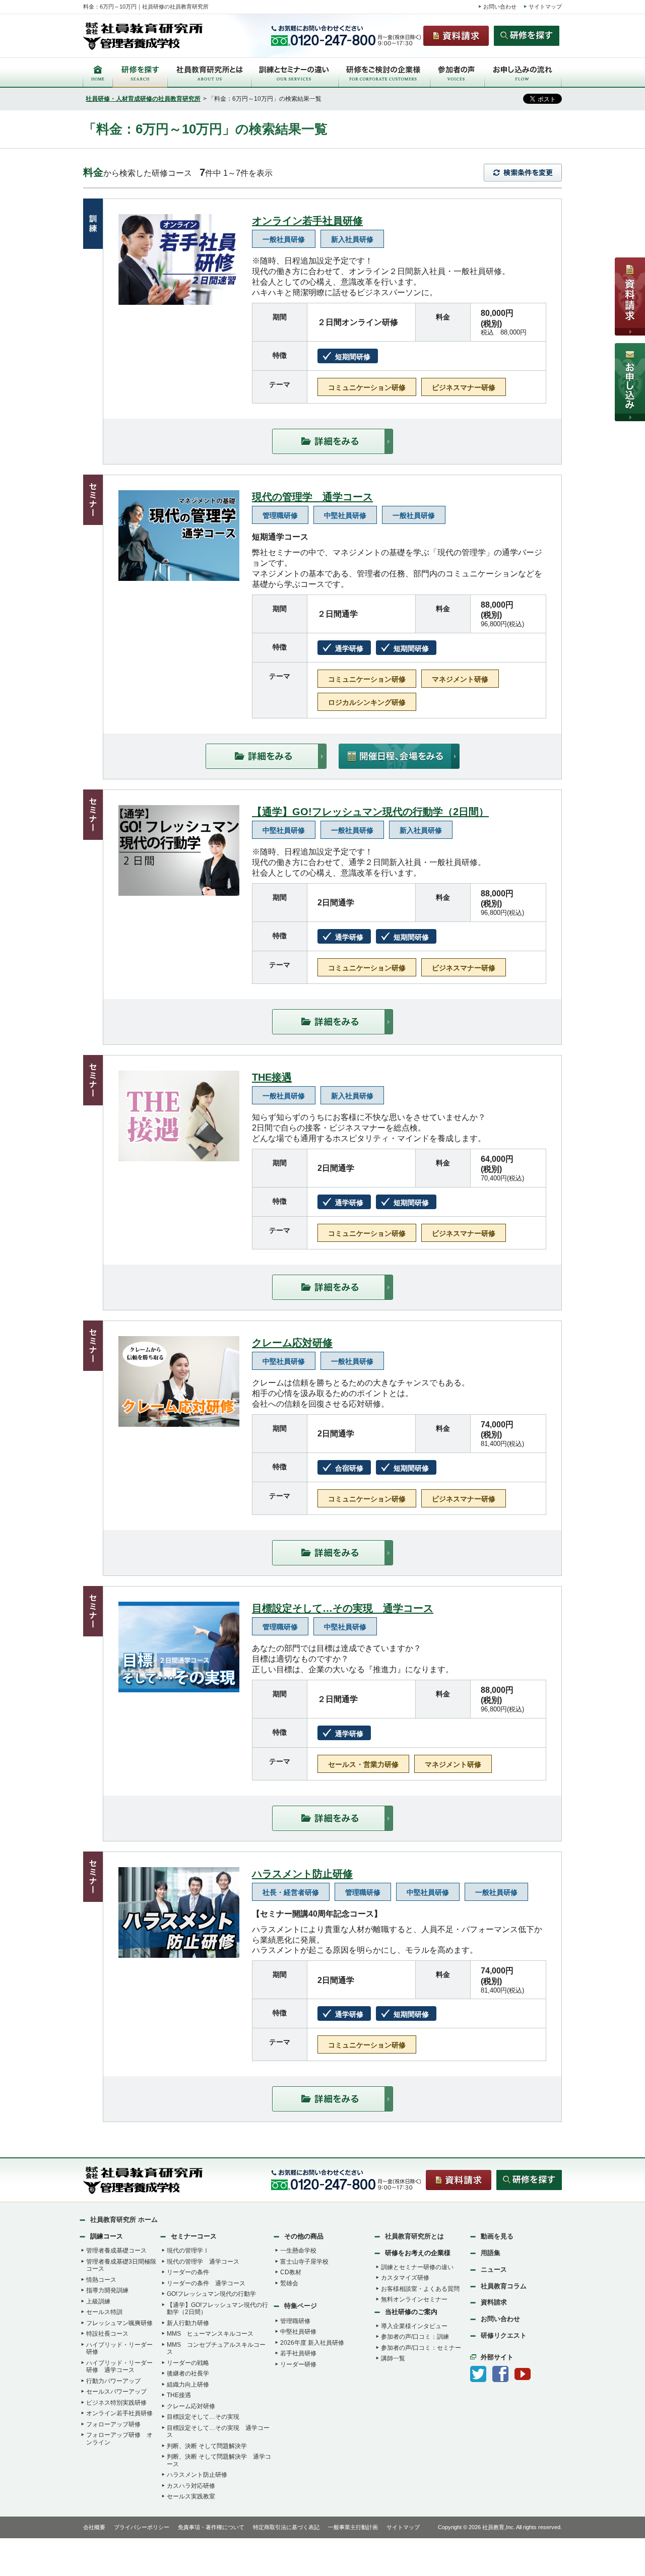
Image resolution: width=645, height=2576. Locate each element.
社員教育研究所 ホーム (124, 2220)
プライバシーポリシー (142, 2527)
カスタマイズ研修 (405, 2278)
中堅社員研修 (345, 515)
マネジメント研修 (460, 679)
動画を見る (497, 2236)
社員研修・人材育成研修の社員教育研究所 (143, 99)
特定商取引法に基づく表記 (286, 2527)
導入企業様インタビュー (414, 2326)
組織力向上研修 (188, 2385)
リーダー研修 (298, 2364)
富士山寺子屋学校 (304, 2262)
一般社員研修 (284, 239)
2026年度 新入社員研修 (312, 2343)
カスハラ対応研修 (191, 2486)
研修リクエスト (504, 2335)
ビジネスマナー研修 (464, 387)
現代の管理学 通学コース (312, 497)
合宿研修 (349, 1468)
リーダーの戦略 (188, 2363)
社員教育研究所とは (414, 2236)
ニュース (494, 2269)
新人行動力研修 (188, 2323)
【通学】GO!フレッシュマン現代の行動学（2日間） (370, 812)
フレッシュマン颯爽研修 (119, 2323)
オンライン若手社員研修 (307, 221)
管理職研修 (280, 515)
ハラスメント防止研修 (302, 1874)
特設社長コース (107, 2334)
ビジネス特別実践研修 (116, 2403)
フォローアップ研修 (113, 2424)
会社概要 (94, 2527)
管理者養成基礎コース (116, 2251)
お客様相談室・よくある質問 (420, 2289)
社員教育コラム (504, 2286)
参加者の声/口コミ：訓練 (415, 2337)
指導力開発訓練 (107, 2290)
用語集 (491, 2253)
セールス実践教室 (191, 2496)
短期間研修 (353, 357)
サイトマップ (545, 7)
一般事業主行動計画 (353, 2527)
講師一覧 (393, 2358)
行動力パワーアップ (113, 2381)
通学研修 (349, 648)
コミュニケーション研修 (367, 387)
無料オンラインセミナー (414, 2299)
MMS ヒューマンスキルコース (210, 2334)
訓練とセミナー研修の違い (417, 2267)
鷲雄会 (289, 2283)
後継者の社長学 (188, 2373)
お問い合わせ (500, 7)
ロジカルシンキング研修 (367, 702)
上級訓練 (98, 2301)
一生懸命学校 (298, 2251)
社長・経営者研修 (291, 1892)
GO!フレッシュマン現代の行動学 (211, 2294)
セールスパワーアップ (116, 2392)
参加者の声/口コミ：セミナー (421, 2348)
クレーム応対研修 (292, 1343)
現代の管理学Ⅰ (188, 2251)
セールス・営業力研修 (363, 1764)
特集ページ (301, 2306)
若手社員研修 (298, 2353)
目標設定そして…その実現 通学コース (343, 1608)
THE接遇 (272, 1077)
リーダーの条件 (188, 2272)
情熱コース (101, 2280)
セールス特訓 (104, 2312)
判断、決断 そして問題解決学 (207, 2446)
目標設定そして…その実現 (203, 2417)
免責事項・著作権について (211, 2527)
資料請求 (494, 2302)
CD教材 (291, 2272)
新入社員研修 (352, 239)
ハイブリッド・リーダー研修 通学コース (119, 2367)
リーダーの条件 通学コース (206, 2283)
